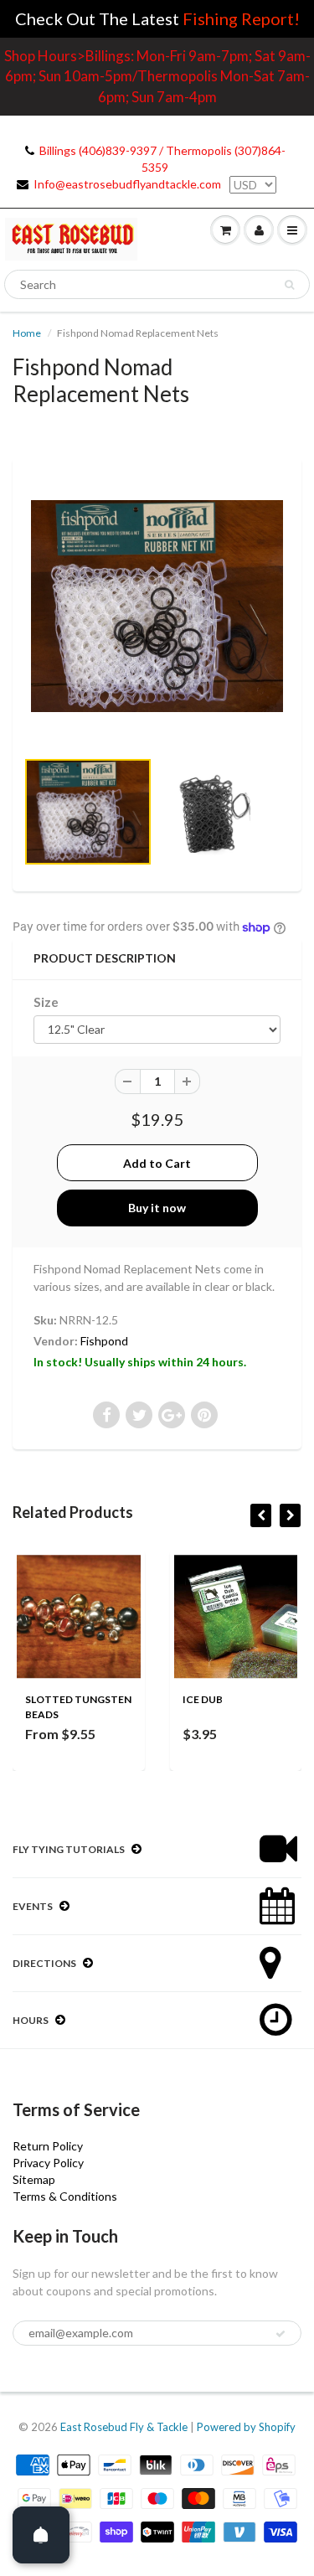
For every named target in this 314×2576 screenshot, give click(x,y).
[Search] (289, 285)
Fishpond (104, 1341)
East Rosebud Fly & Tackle (124, 2427)
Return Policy (48, 2146)
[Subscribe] (281, 2334)
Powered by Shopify (246, 2427)
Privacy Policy (48, 2163)
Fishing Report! (241, 18)
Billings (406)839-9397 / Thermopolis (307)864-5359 (162, 159)
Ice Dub (203, 1699)
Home (27, 333)
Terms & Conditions (65, 2196)
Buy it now (157, 1208)
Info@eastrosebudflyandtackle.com (127, 184)
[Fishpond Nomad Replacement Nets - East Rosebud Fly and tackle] (157, 606)
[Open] (41, 2535)
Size (46, 1002)
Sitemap (34, 2179)
